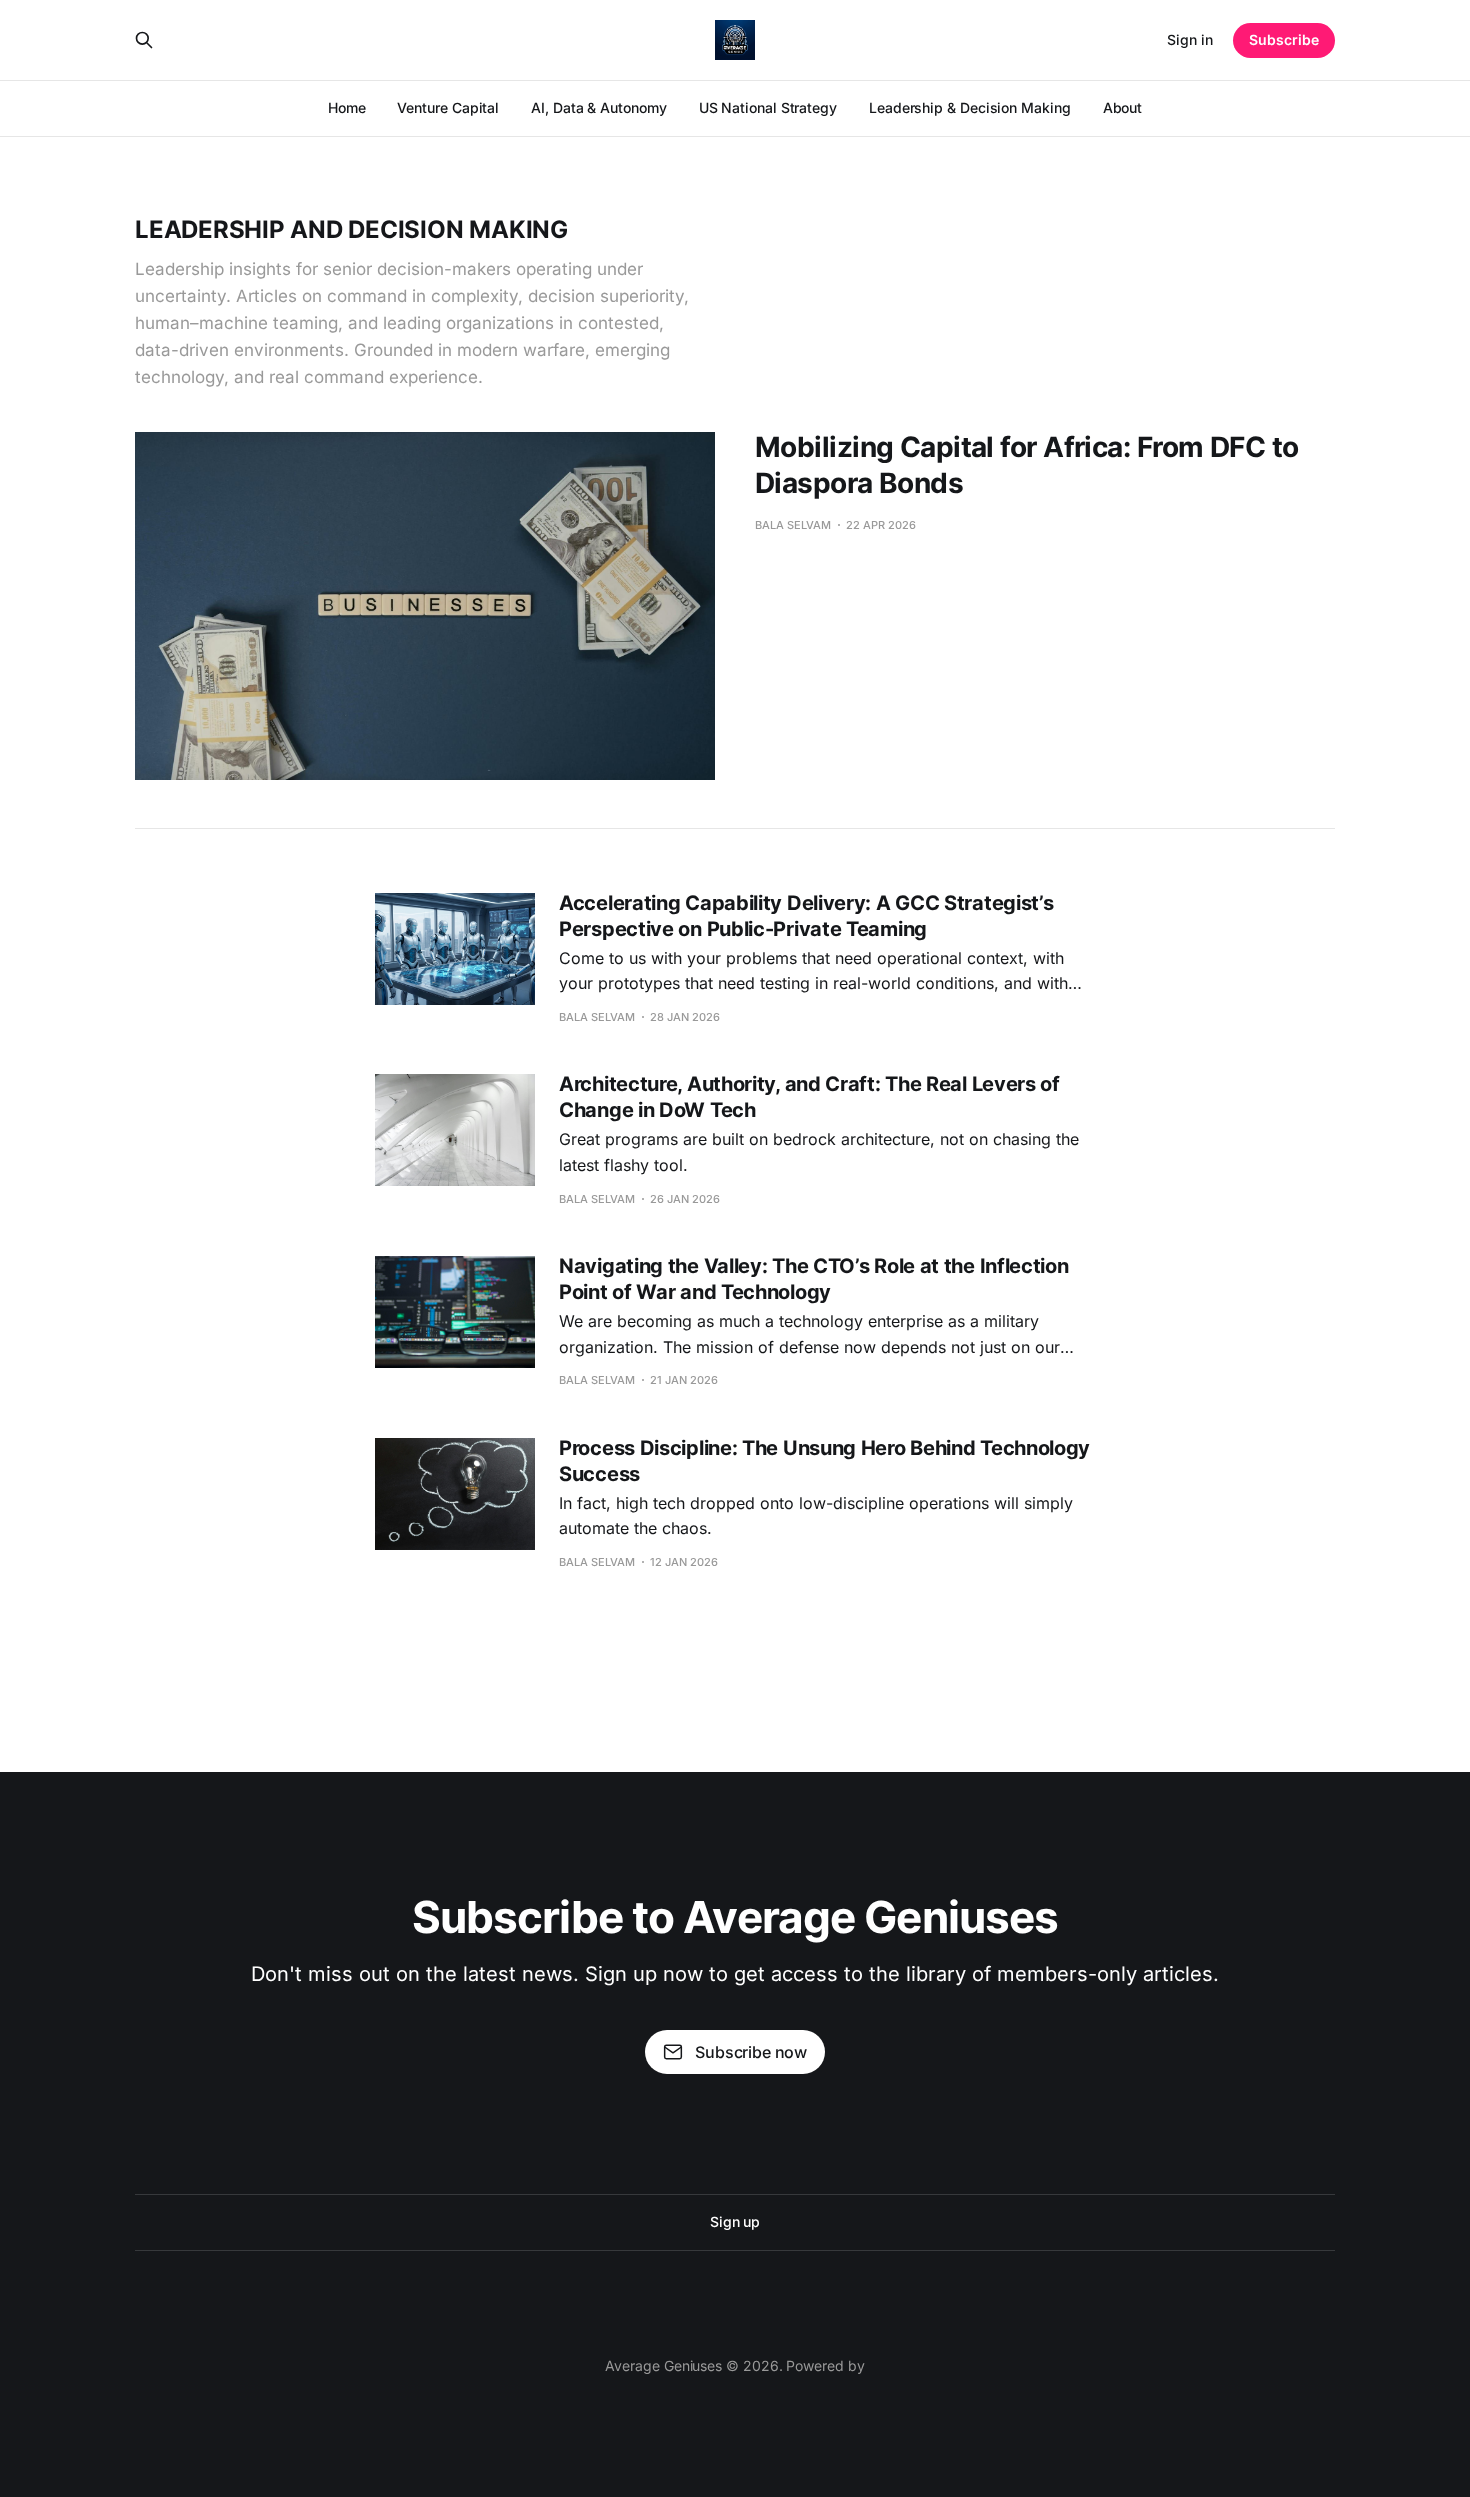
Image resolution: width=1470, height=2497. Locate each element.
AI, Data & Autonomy (598, 107)
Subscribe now (751, 2052)
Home (347, 107)
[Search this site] (144, 40)
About (1123, 107)
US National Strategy (768, 107)
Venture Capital (448, 107)
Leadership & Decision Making (970, 107)
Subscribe (1284, 39)
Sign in (1190, 39)
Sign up (735, 2221)
